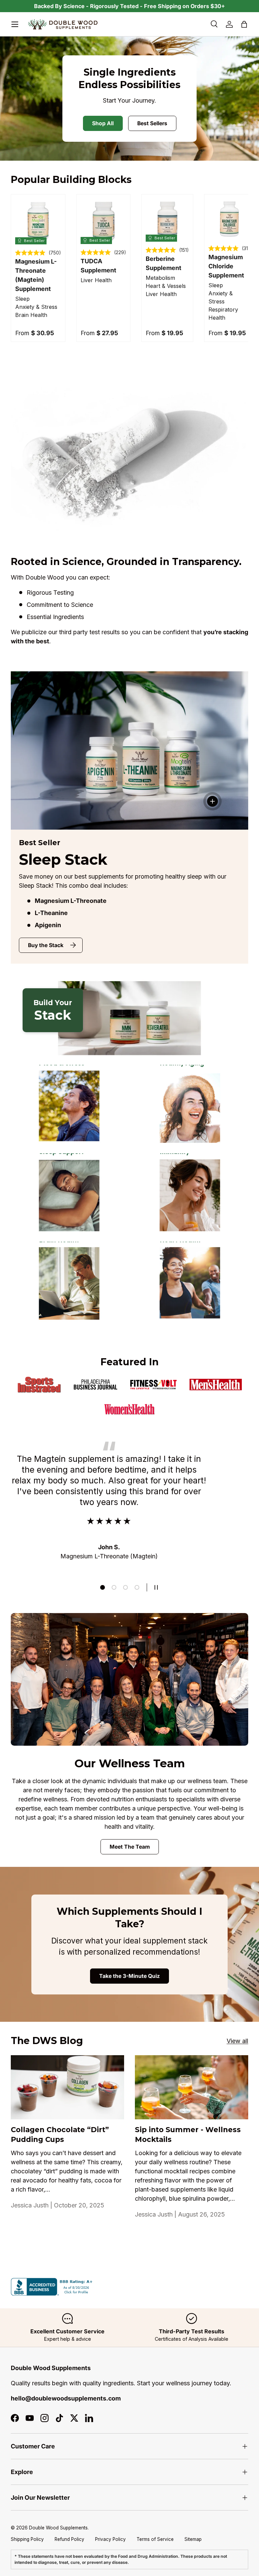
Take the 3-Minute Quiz (129, 1976)
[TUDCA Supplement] (103, 221)
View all (237, 2041)
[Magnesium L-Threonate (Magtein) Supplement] (38, 221)
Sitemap (193, 2539)
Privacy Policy (110, 2539)
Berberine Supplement (164, 263)
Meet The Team (130, 1847)
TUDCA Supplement (98, 266)
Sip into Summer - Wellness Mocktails (188, 2135)
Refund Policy (69, 2539)
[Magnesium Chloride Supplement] (229, 219)
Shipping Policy (27, 2539)
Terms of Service (155, 2539)
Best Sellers (152, 123)
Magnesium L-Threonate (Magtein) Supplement (36, 275)
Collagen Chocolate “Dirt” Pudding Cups (60, 2135)
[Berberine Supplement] (167, 220)
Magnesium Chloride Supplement (226, 266)
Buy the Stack (46, 945)
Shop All (103, 123)
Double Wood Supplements (58, 2528)
